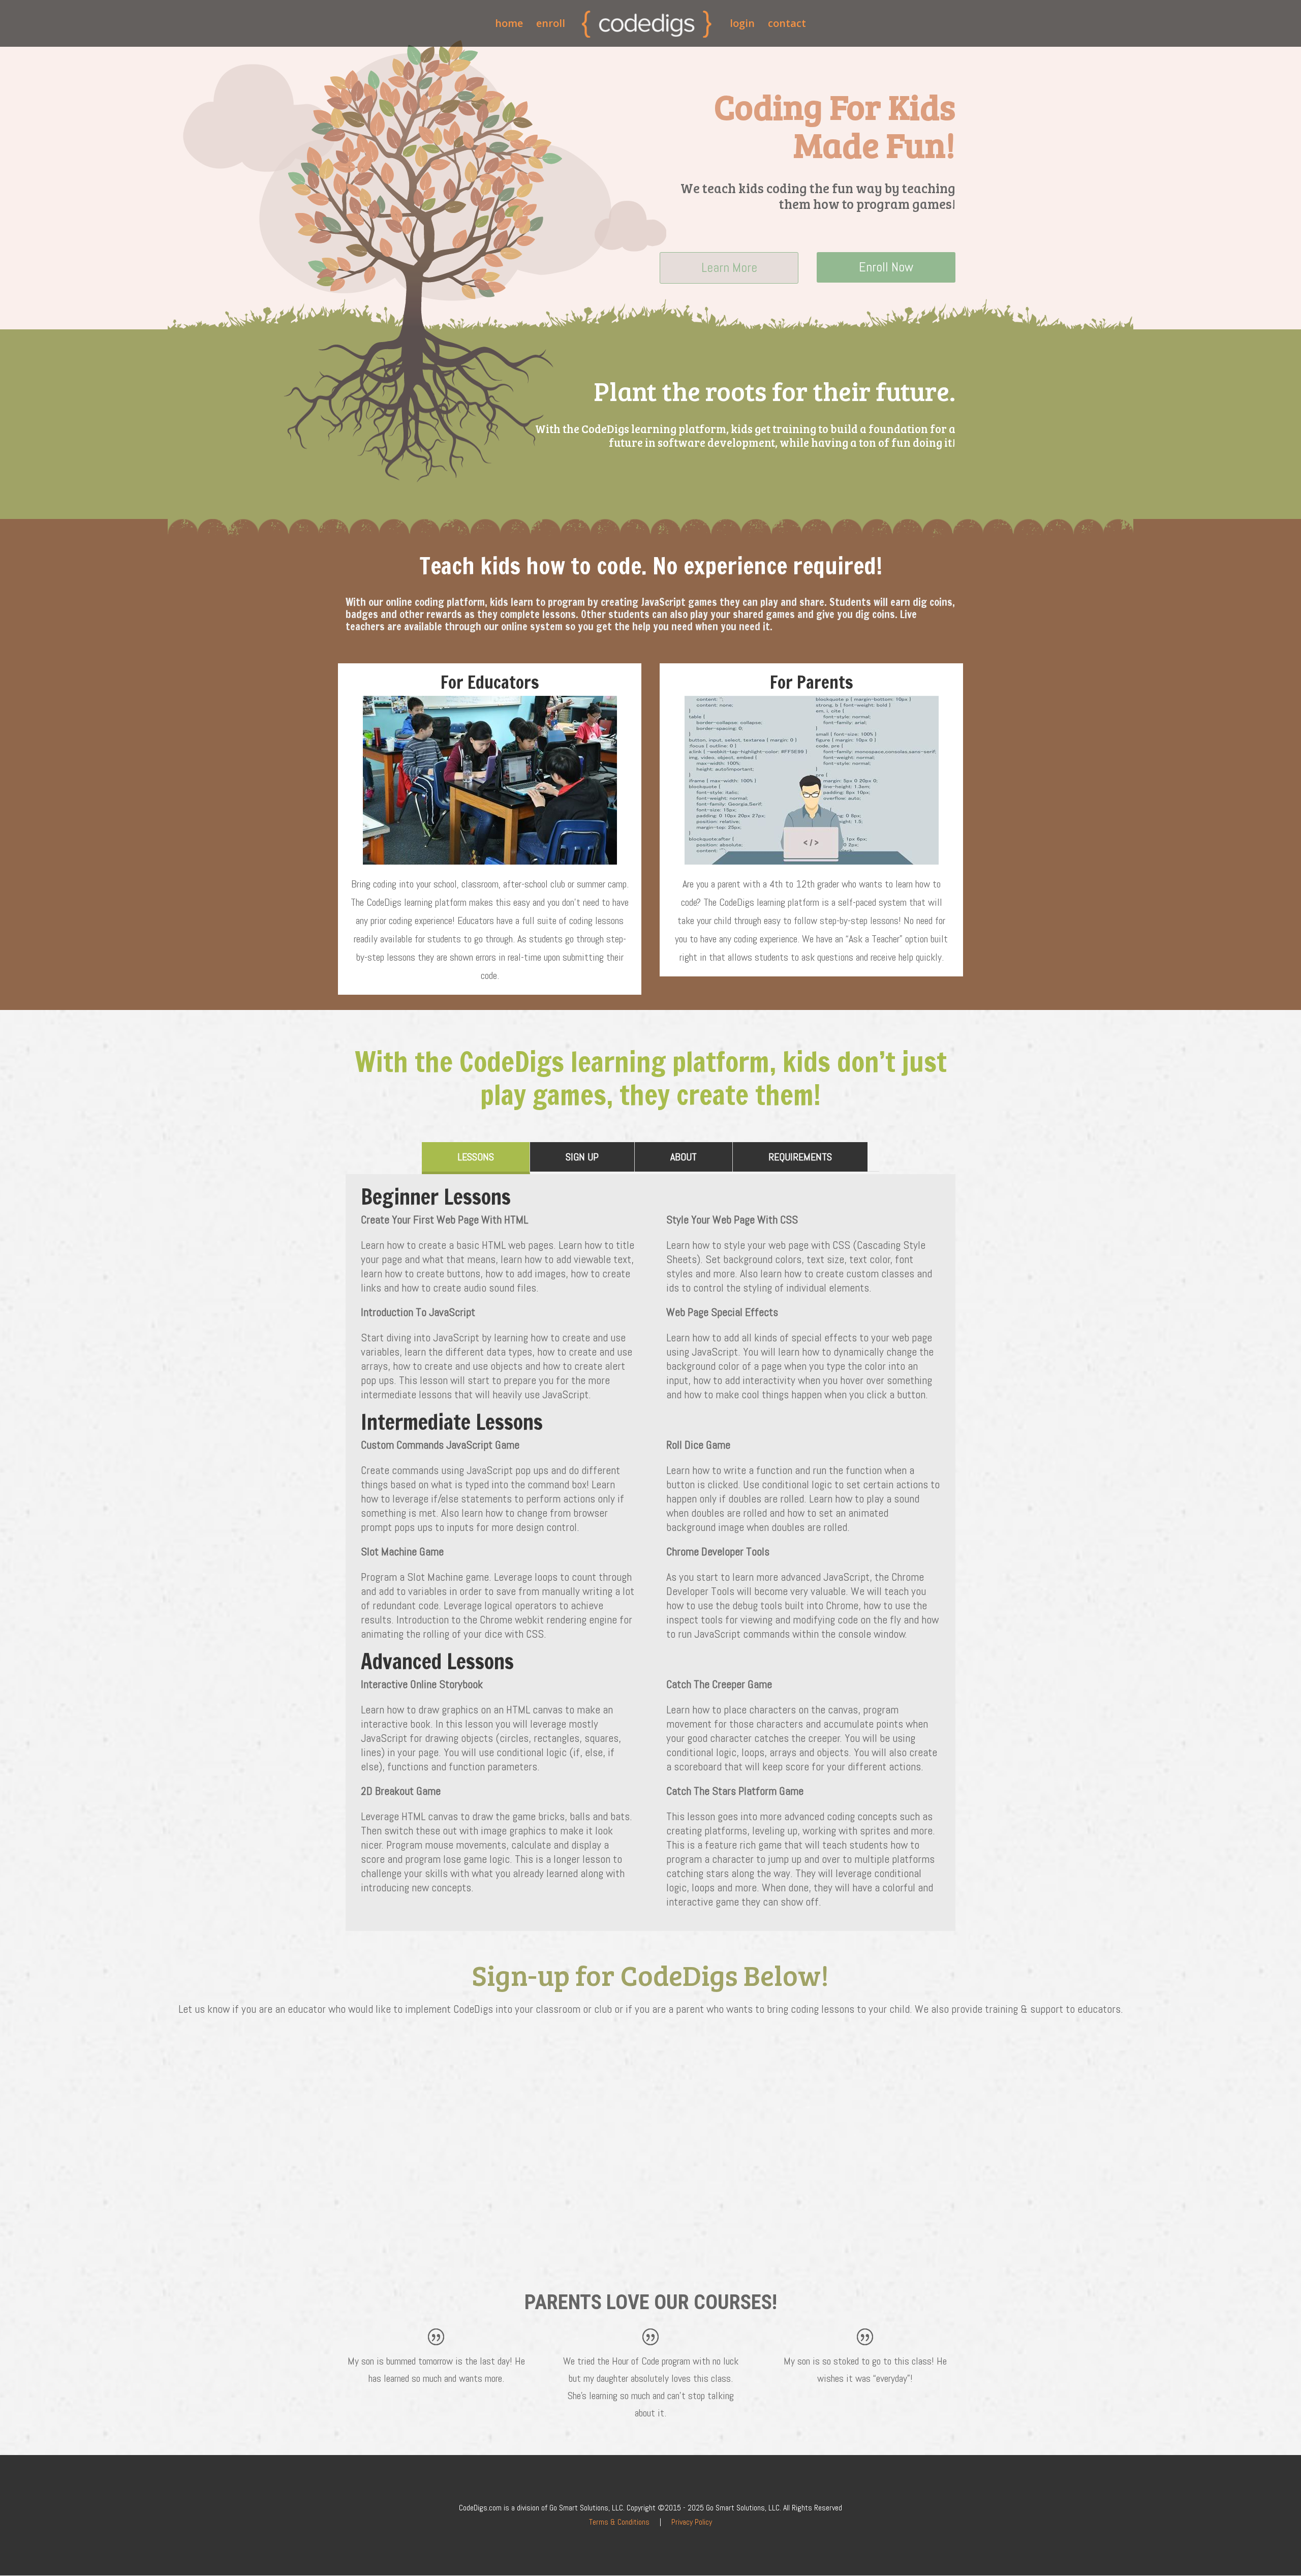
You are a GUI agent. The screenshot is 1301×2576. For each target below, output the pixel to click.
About (684, 1157)
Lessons (476, 1157)
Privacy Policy (692, 2522)
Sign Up (582, 1157)
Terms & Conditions (619, 2522)
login (742, 25)
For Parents (812, 682)
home (509, 25)
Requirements (800, 1157)
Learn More (729, 268)
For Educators (490, 682)
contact (787, 25)
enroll (551, 25)
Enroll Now (886, 267)
